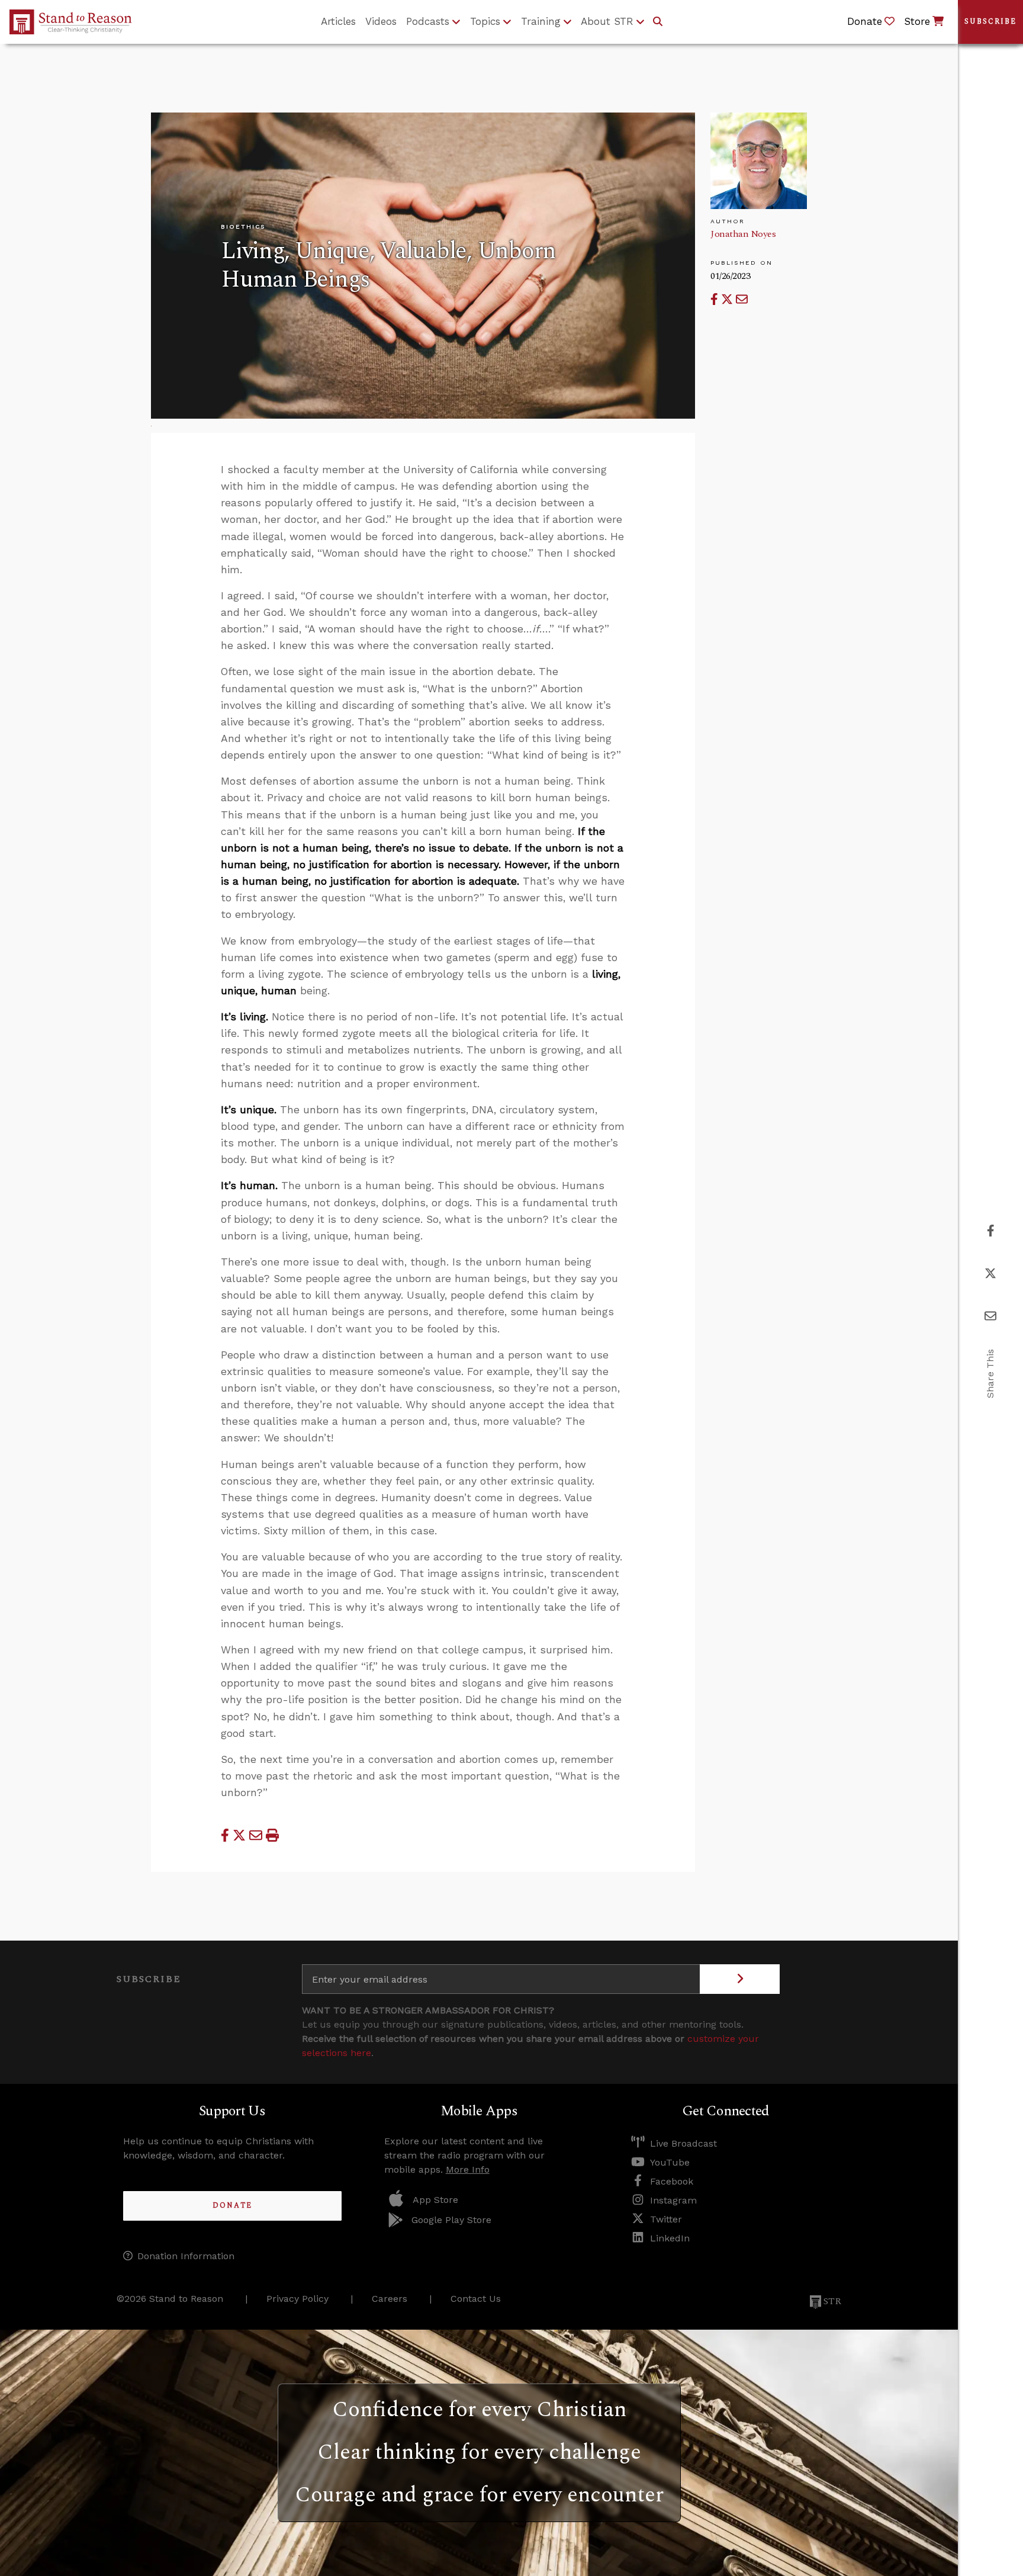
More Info (468, 2169)
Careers (390, 2299)
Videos (381, 21)
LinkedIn (670, 2238)
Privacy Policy (297, 2299)
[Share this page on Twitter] (728, 299)
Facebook (672, 2181)
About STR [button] (607, 21)
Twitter (666, 2219)
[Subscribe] (740, 1979)
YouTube (670, 2162)
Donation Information (186, 2256)
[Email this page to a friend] (742, 299)
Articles (338, 21)
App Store (435, 2200)
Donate (232, 2206)
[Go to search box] (658, 22)
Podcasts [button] (428, 21)
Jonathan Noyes (743, 234)
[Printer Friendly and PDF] (272, 1835)
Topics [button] (485, 21)
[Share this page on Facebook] (716, 299)
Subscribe (990, 22)
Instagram (673, 2200)
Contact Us (476, 2299)
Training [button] (541, 21)
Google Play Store (451, 2220)
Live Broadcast (683, 2143)
